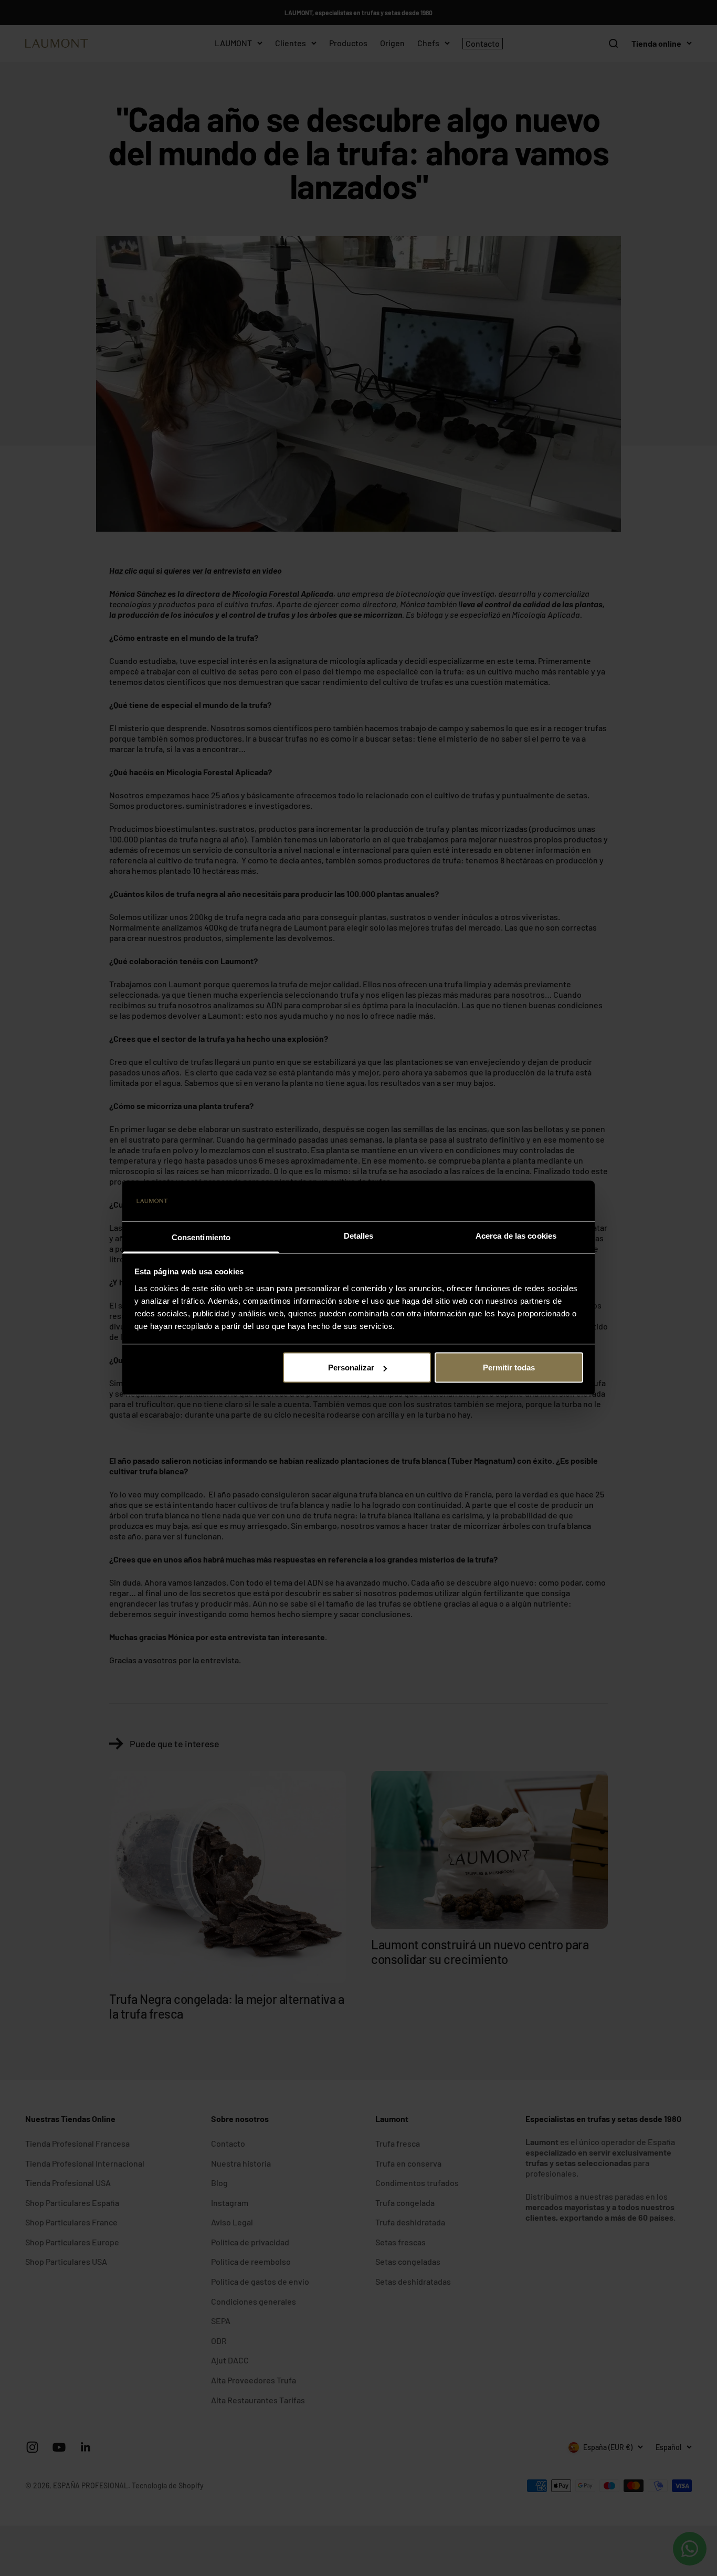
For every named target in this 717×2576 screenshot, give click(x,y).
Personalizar (351, 1368)
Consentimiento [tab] (201, 1237)
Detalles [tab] (359, 1235)
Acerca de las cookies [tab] (516, 1235)
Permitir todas (509, 1368)
